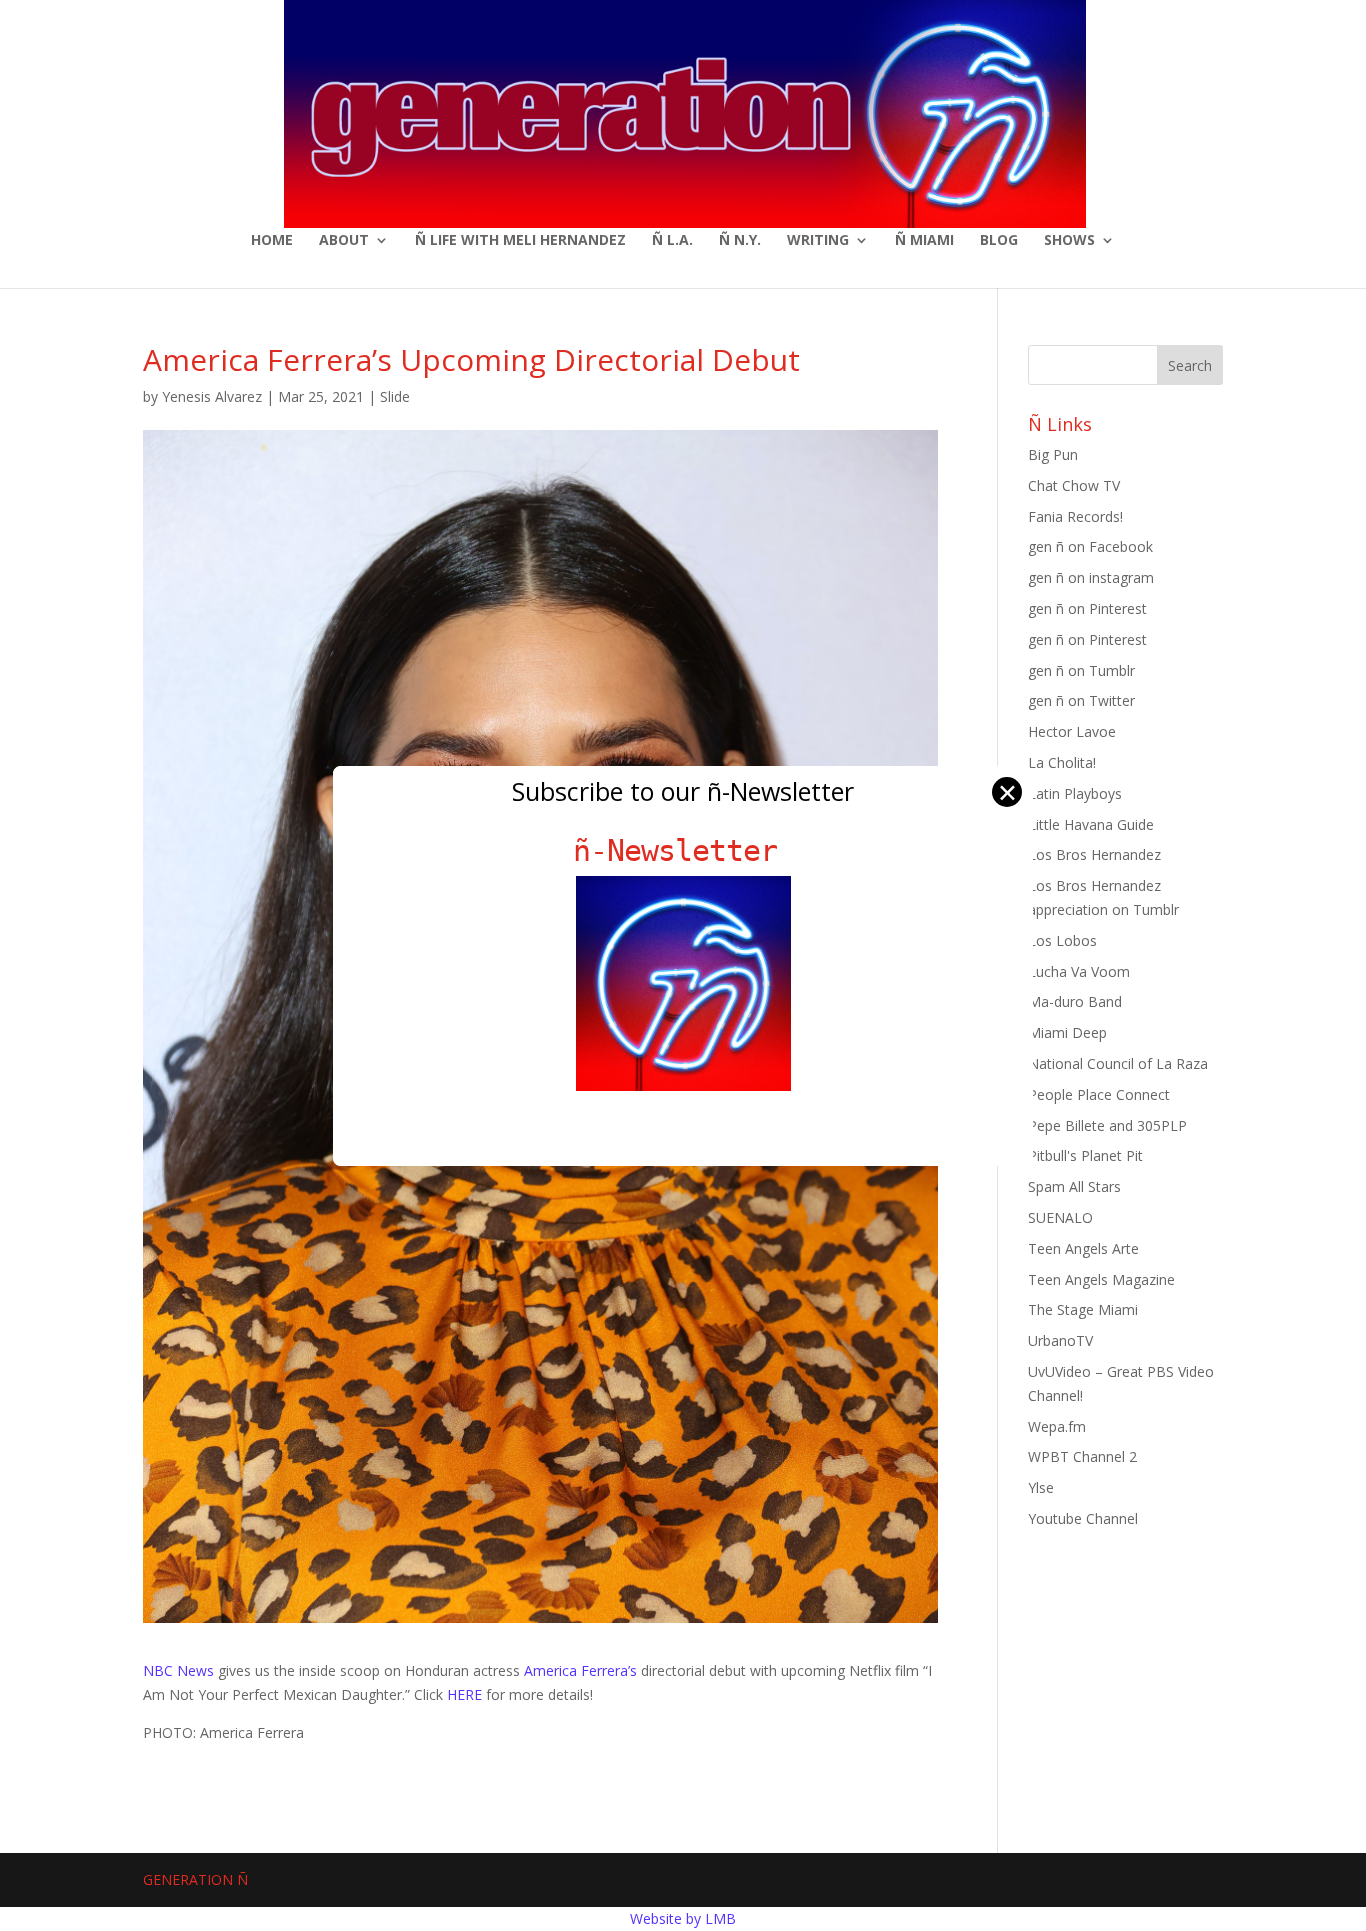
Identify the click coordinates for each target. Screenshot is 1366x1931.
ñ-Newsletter (683, 850)
